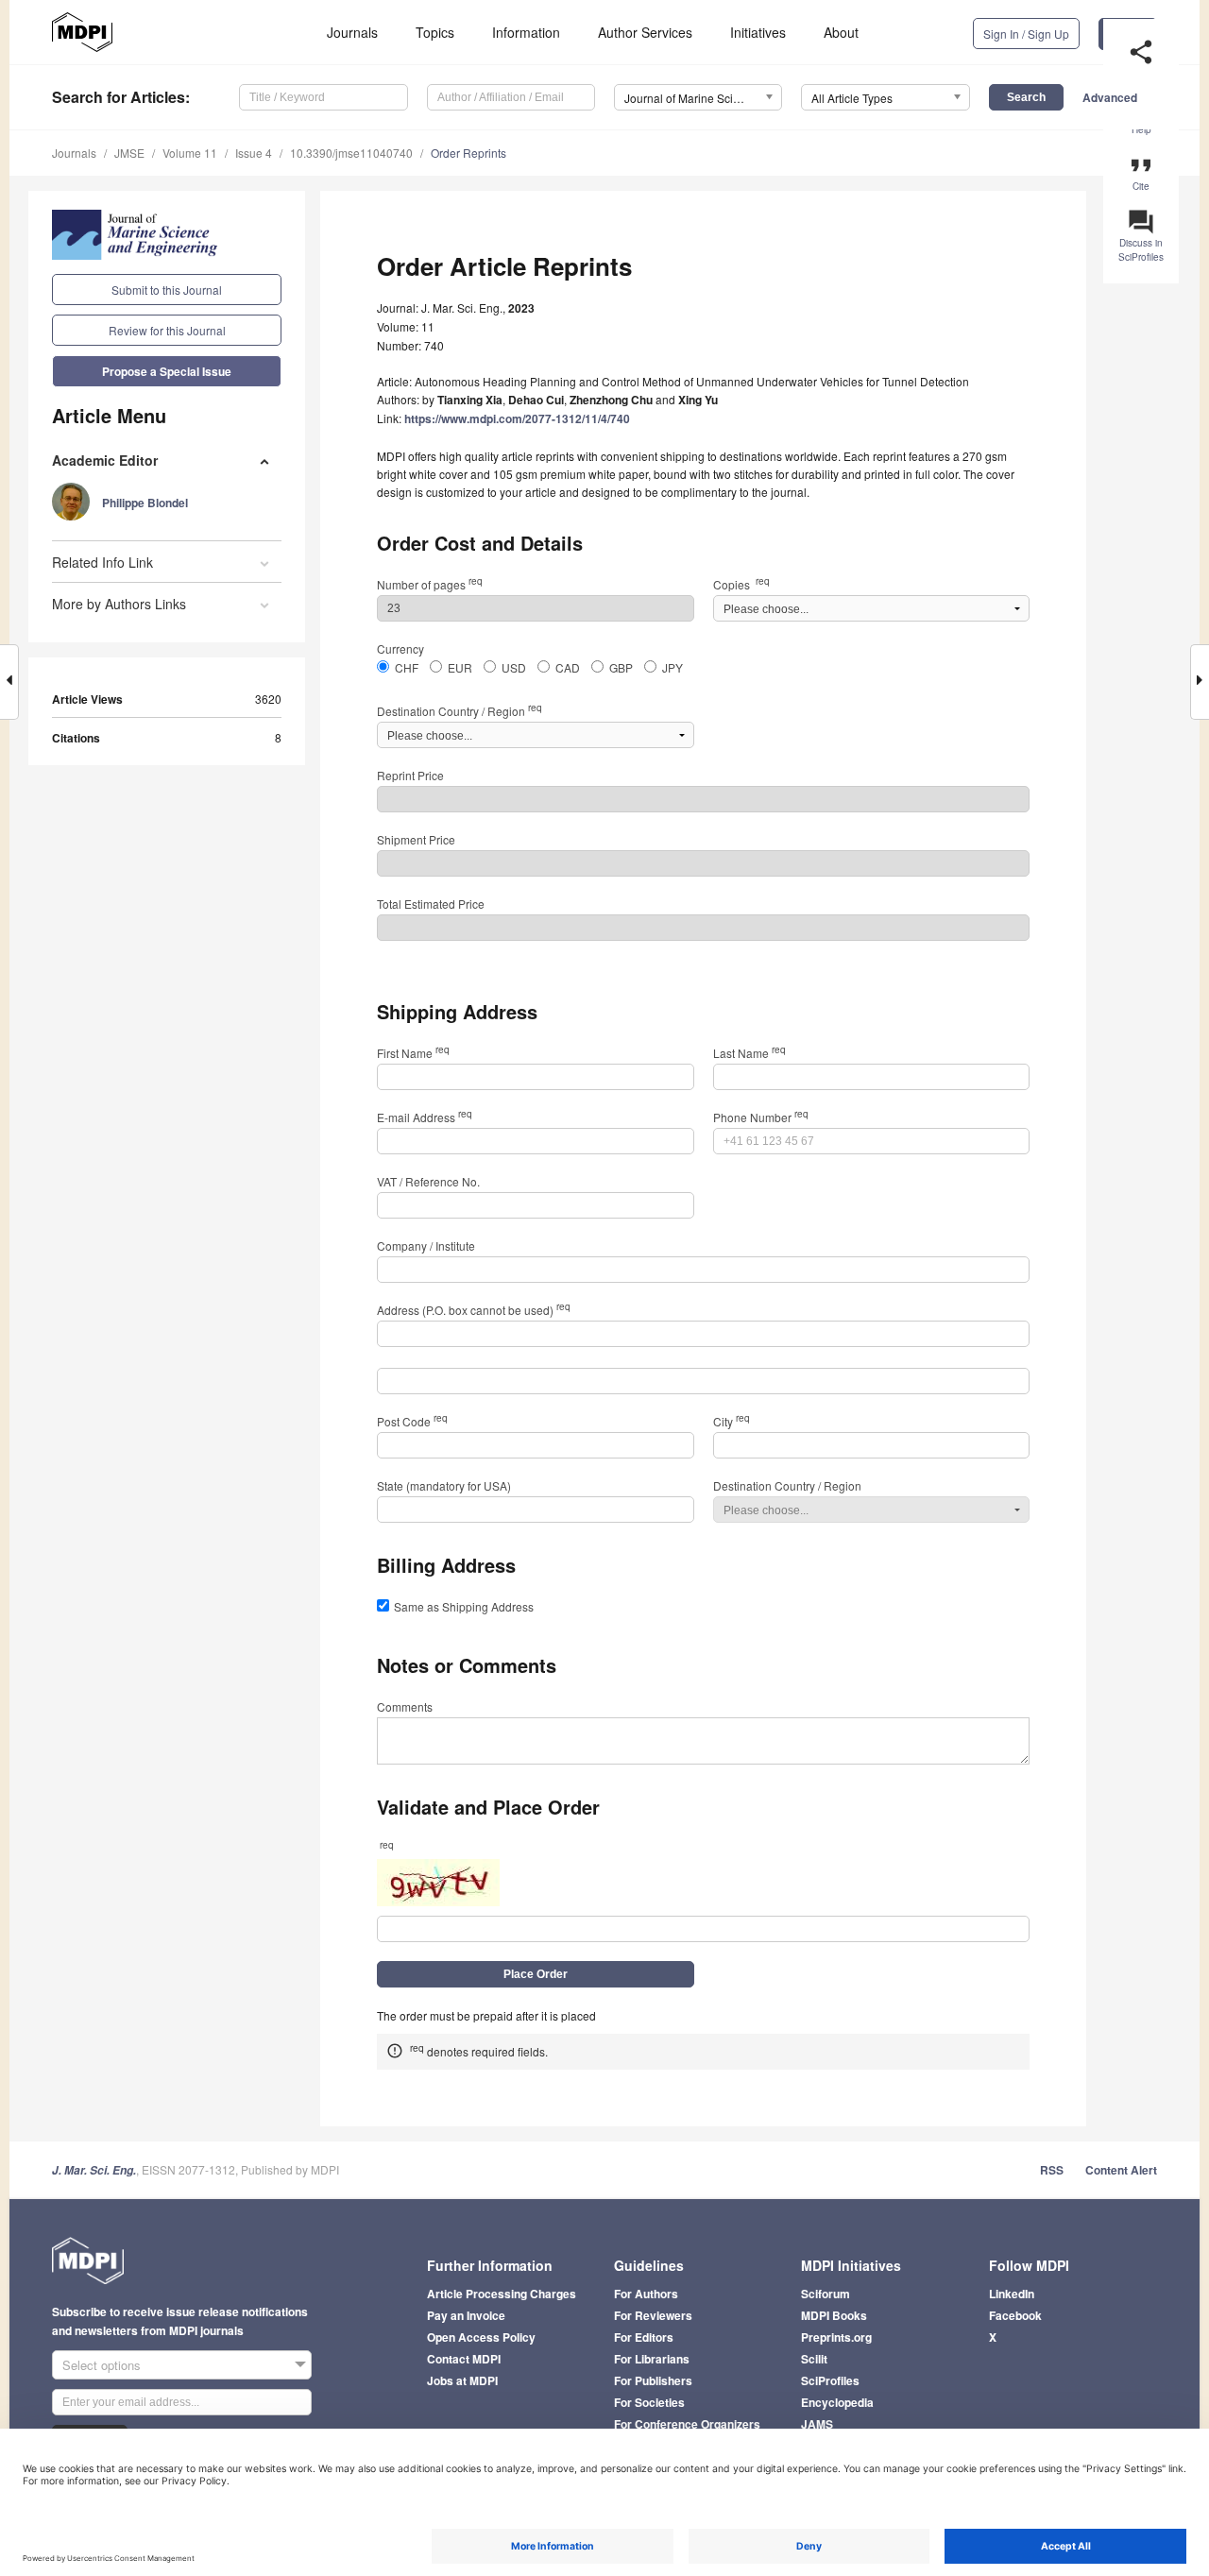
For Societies (649, 2402)
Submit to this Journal (167, 290)
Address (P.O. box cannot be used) (474, 1310)
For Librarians (652, 2359)
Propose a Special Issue (167, 371)
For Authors (646, 2294)
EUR (460, 667)
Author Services (645, 32)
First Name (413, 1053)
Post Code (412, 1421)
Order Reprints (468, 153)
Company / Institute (426, 1245)
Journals (352, 32)
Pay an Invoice (466, 2315)
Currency (400, 648)
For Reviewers (653, 2315)
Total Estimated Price (431, 904)
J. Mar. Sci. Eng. (94, 2170)
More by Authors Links (119, 604)
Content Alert (1121, 2170)
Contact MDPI (464, 2359)
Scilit (814, 2359)
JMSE (129, 153)
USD (514, 667)
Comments (405, 1706)
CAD (568, 667)
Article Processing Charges (502, 2294)
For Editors (644, 2337)
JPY (673, 667)
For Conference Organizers (687, 2424)
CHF (407, 667)
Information (526, 32)
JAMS (817, 2424)
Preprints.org (836, 2337)
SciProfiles (830, 2380)
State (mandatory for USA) (444, 1485)
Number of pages (430, 584)
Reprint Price (410, 775)
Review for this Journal (167, 330)
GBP (621, 667)
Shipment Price (416, 839)
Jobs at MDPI (462, 2380)
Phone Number (761, 1117)
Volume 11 (190, 153)
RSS (1052, 2170)
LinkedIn (1012, 2294)
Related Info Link (102, 562)
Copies (741, 584)
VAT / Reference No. (428, 1181)
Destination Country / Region (460, 711)
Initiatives (758, 32)
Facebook (1015, 2315)
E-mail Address (425, 1117)
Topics (435, 32)
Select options (102, 2365)
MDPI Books (834, 2315)
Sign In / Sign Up (1026, 34)
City (732, 1421)
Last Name (749, 1053)
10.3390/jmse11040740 (351, 153)
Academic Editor (105, 460)
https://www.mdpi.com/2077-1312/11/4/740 (517, 418)
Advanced (1110, 97)
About (841, 32)
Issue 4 (254, 153)
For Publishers (653, 2380)
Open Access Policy (481, 2337)
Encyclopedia (837, 2402)
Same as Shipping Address (464, 1606)
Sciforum (826, 2294)
